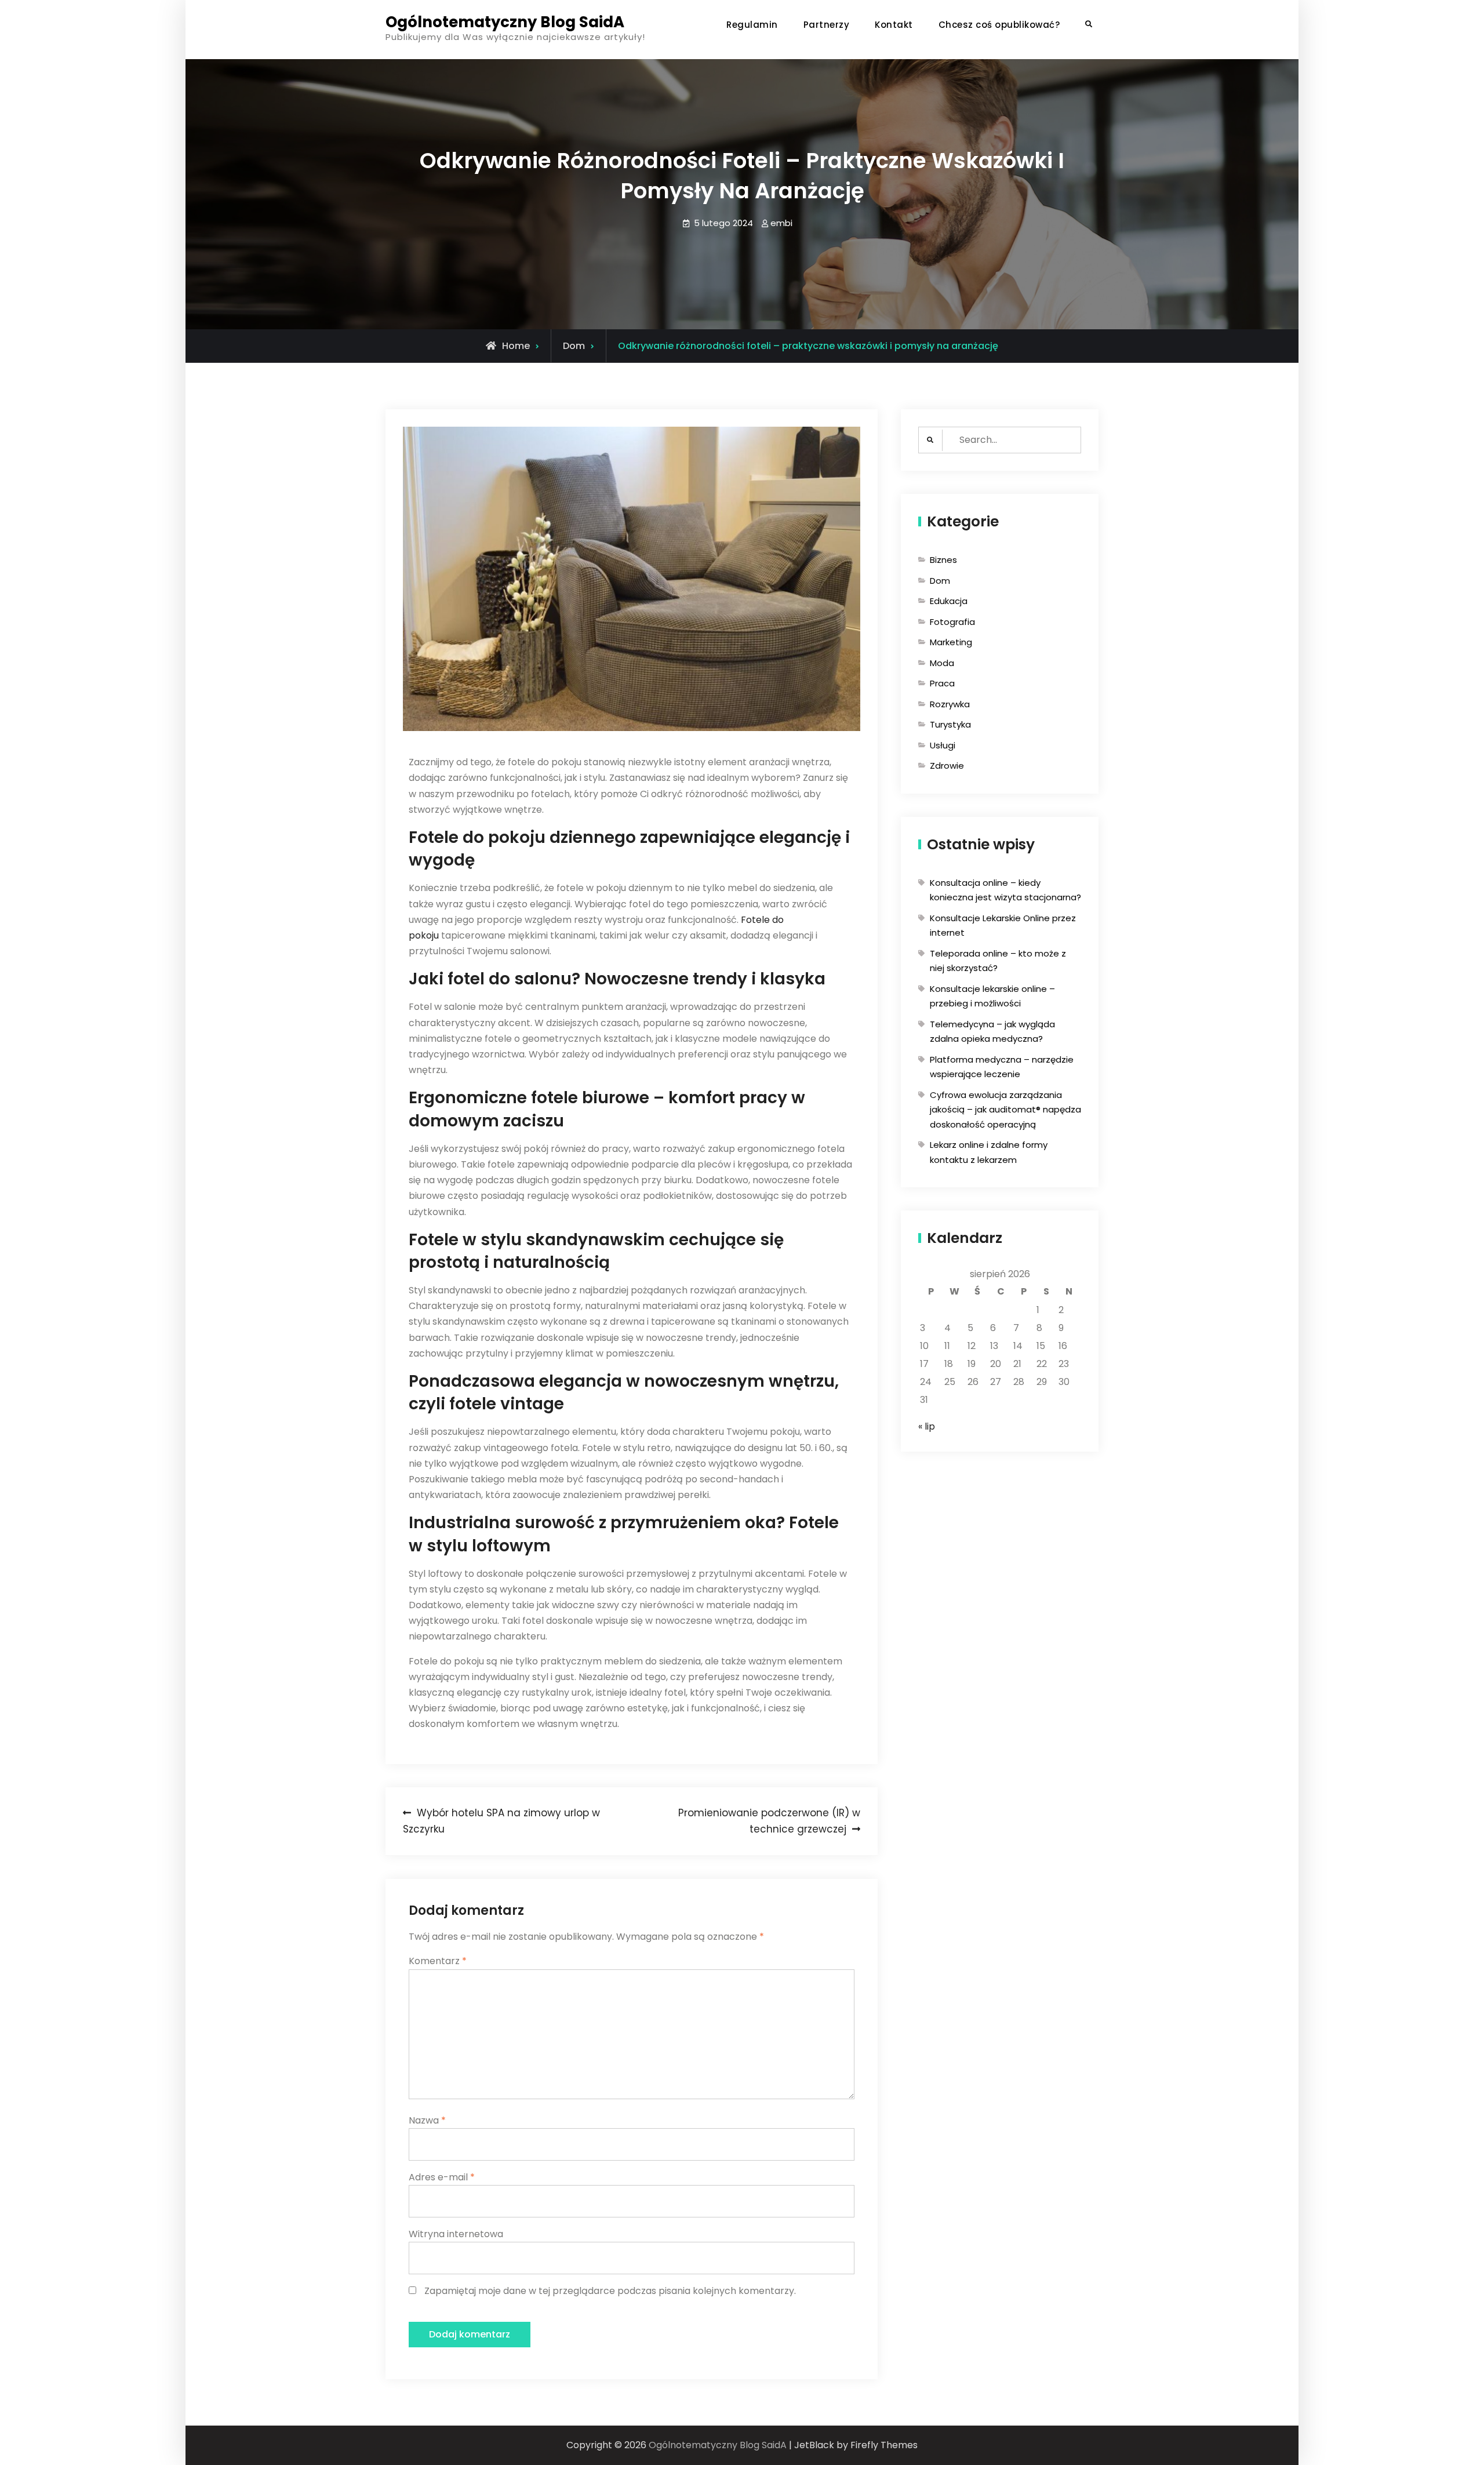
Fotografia (952, 622)
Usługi (943, 745)
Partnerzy (827, 25)
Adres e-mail (442, 2177)
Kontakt (894, 25)
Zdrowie (947, 766)
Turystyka (950, 724)
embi (781, 223)
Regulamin (752, 25)
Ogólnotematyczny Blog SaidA (505, 22)
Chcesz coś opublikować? (999, 25)
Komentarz (438, 1961)
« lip (927, 1426)
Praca (942, 683)
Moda (942, 663)
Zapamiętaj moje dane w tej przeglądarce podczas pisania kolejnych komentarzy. (610, 2291)
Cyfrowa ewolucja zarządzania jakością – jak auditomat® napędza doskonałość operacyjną (1005, 1110)
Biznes (943, 560)
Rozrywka (950, 704)
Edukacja (949, 601)
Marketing (951, 642)
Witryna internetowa (456, 2234)
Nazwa (427, 2120)
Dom (574, 346)
